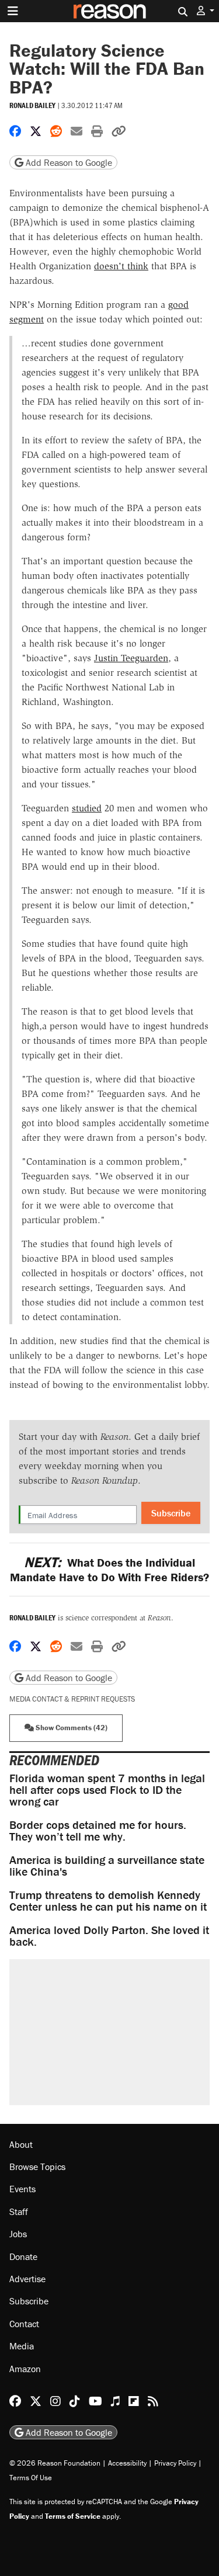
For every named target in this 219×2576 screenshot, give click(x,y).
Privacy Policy (175, 2463)
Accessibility (127, 2463)
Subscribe (171, 1513)
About (21, 2144)
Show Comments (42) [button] (71, 1728)
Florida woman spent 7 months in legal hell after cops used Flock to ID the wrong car (107, 1789)
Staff (19, 2212)
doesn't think (121, 266)
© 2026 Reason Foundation (55, 2463)
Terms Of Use (31, 2478)
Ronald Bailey (32, 105)
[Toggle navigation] (13, 11)
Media (22, 2346)
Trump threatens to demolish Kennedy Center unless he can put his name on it (108, 1900)
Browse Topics (37, 2167)
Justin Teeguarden (131, 658)
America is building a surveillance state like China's (107, 1865)
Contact (24, 2324)
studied (87, 808)
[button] (206, 11)
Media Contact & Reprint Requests (72, 1699)
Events (22, 2189)
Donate (23, 2256)
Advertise (27, 2279)
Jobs (18, 2234)
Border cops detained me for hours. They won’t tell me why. (98, 1830)
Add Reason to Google (68, 162)
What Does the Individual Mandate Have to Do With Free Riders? (109, 1570)
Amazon (25, 2369)
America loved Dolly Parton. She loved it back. (109, 1936)
